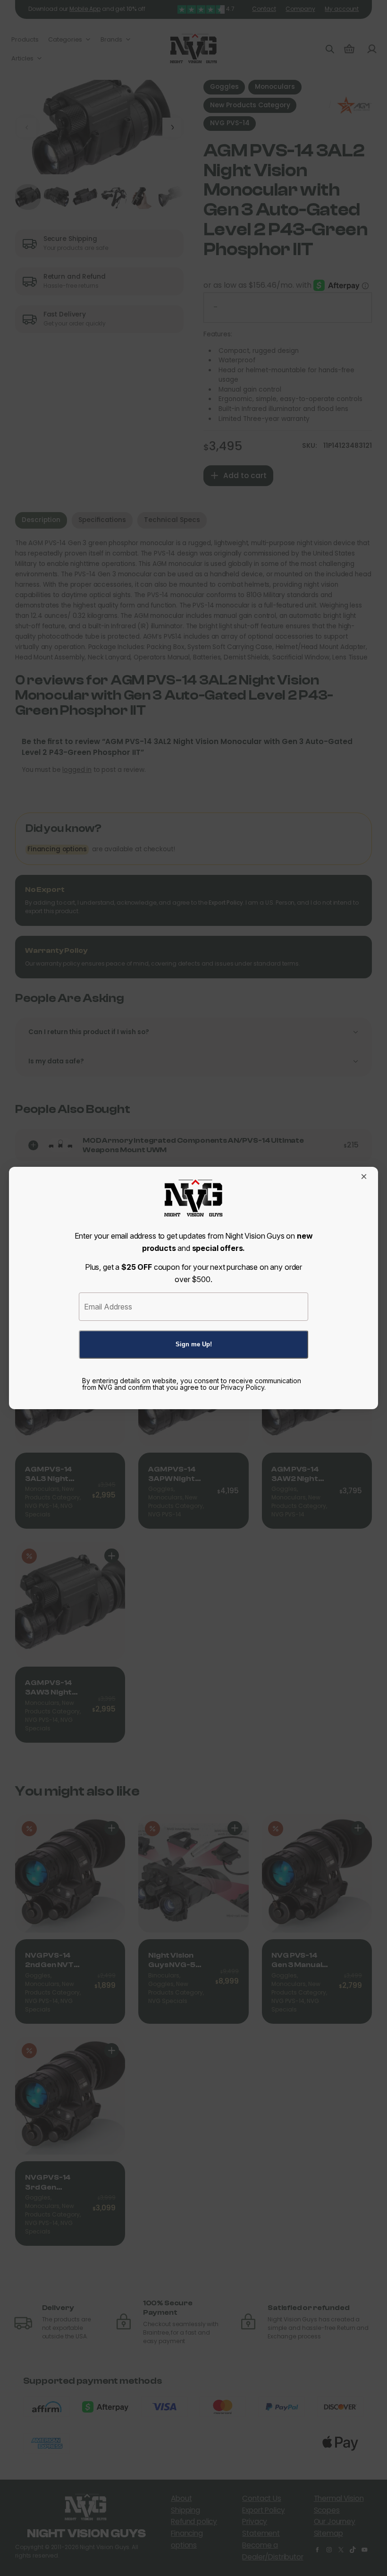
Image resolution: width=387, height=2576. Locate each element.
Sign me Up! (194, 1344)
